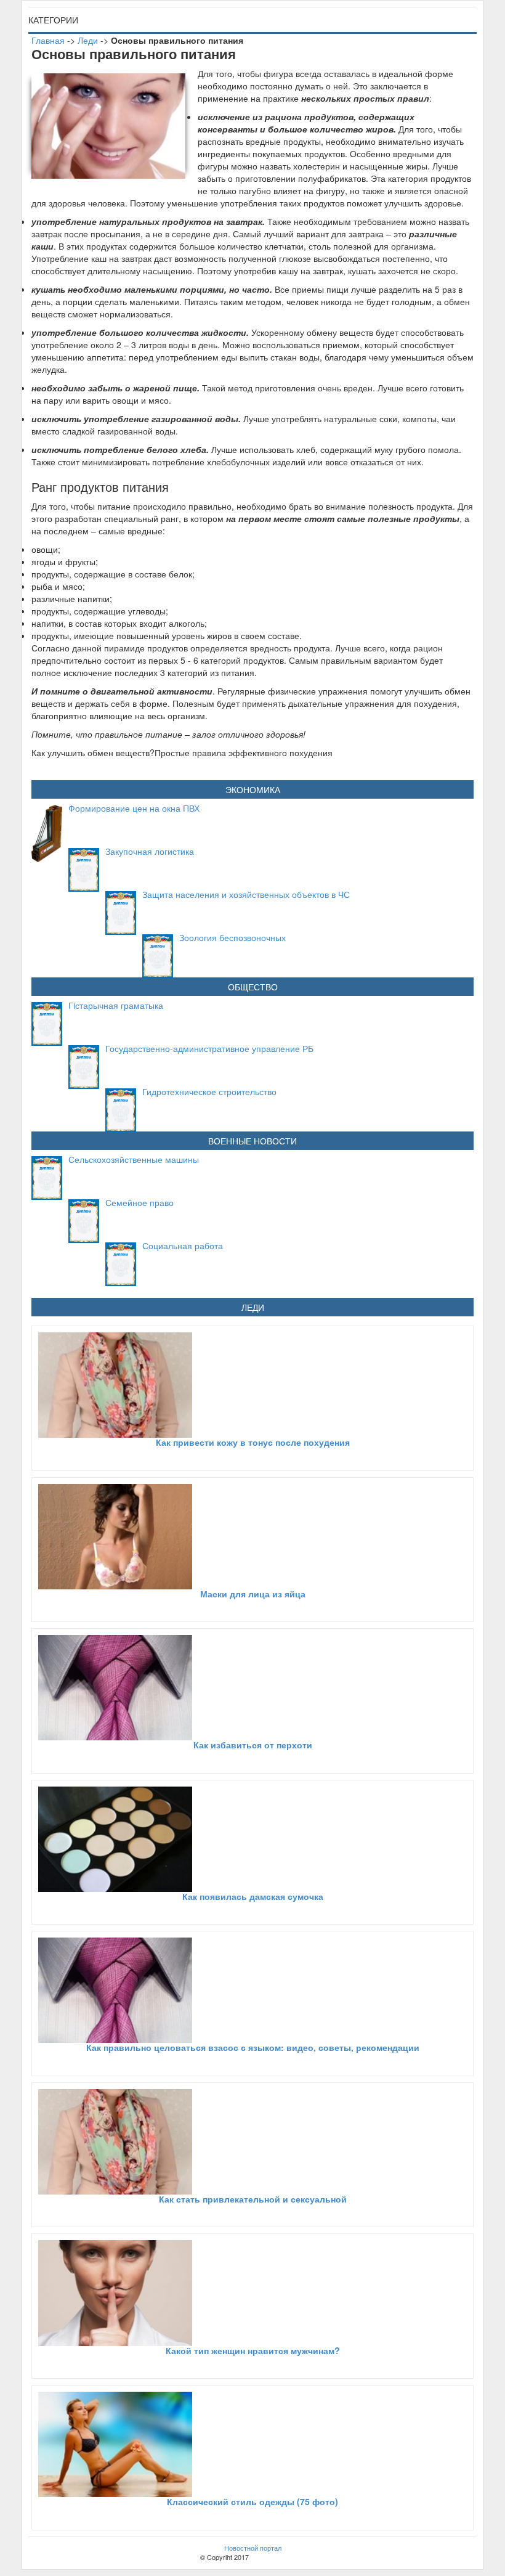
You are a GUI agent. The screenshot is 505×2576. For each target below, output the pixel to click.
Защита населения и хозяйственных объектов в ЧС (246, 894)
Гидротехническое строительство (209, 1091)
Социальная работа (183, 1245)
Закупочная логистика (150, 851)
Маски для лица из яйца (253, 1594)
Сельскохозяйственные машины (134, 1159)
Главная (48, 40)
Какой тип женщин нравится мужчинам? (253, 2350)
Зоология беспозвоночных (232, 937)
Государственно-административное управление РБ (209, 1048)
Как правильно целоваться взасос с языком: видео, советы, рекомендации (253, 2047)
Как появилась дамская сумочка (253, 1896)
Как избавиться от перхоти (253, 1745)
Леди (88, 40)
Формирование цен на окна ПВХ (134, 808)
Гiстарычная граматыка (116, 1005)
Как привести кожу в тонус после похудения (253, 1442)
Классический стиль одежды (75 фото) (252, 2501)
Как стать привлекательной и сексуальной (253, 2199)
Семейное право (139, 1202)
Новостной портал (253, 2548)
